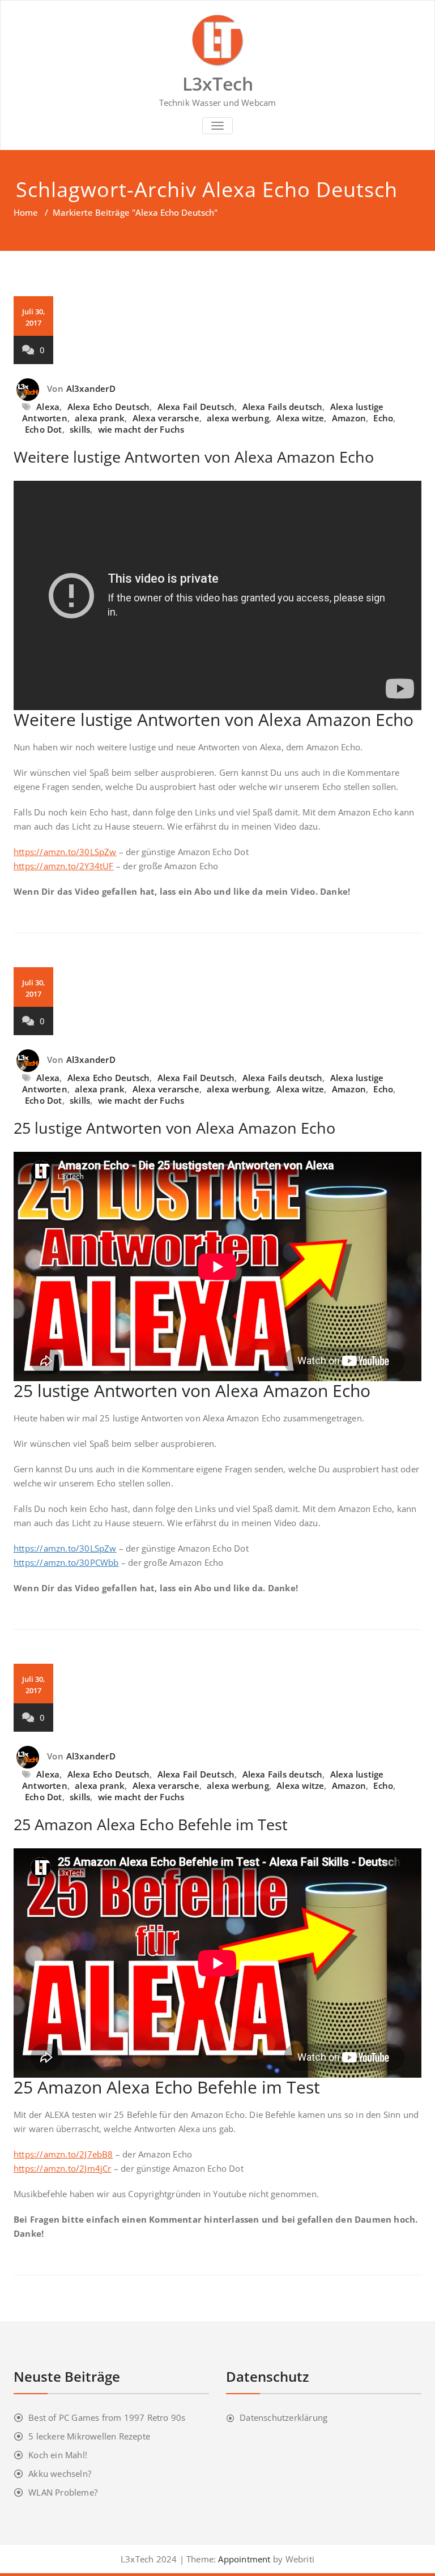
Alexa (48, 407)
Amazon (349, 418)
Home (26, 212)
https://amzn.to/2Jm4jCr (63, 2168)
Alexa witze (300, 418)
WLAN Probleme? (63, 2492)
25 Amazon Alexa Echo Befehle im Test (151, 1824)
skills (80, 429)
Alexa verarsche (166, 418)
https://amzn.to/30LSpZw (65, 852)
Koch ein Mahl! (58, 2455)
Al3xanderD (91, 388)
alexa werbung (238, 418)
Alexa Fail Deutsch (196, 407)
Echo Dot (44, 429)
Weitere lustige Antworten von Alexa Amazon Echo (194, 457)
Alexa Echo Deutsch (109, 407)
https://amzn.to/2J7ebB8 (63, 2154)
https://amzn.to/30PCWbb (66, 1562)
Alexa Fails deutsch (283, 407)
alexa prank (100, 418)
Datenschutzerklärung (283, 2417)
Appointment (243, 2559)
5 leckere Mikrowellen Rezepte (89, 2436)
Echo (383, 418)
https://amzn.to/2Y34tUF (64, 866)
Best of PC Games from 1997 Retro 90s (107, 2417)
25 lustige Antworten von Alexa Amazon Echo (174, 1128)
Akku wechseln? (60, 2474)
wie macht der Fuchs (141, 429)
